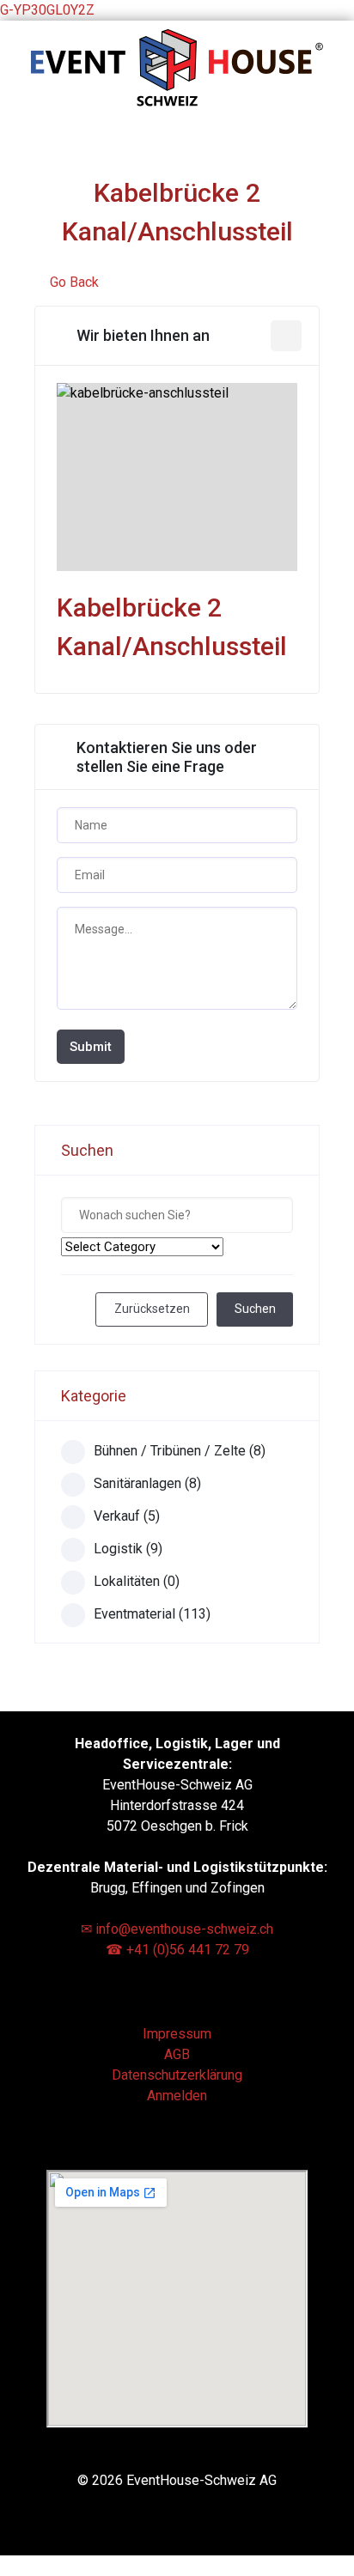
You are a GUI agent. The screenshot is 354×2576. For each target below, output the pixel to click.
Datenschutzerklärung (177, 2075)
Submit (91, 1047)
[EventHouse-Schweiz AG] (177, 102)
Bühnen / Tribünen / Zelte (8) (180, 1451)
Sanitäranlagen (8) (147, 1483)
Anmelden (177, 2096)
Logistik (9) (128, 1549)
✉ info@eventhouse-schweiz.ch (177, 1929)
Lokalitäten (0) (137, 1581)
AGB (177, 2054)
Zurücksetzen (152, 1309)
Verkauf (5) (127, 1516)
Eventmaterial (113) (152, 1614)
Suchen (255, 1309)
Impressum (177, 2034)
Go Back (74, 282)
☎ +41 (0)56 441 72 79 (177, 1950)
